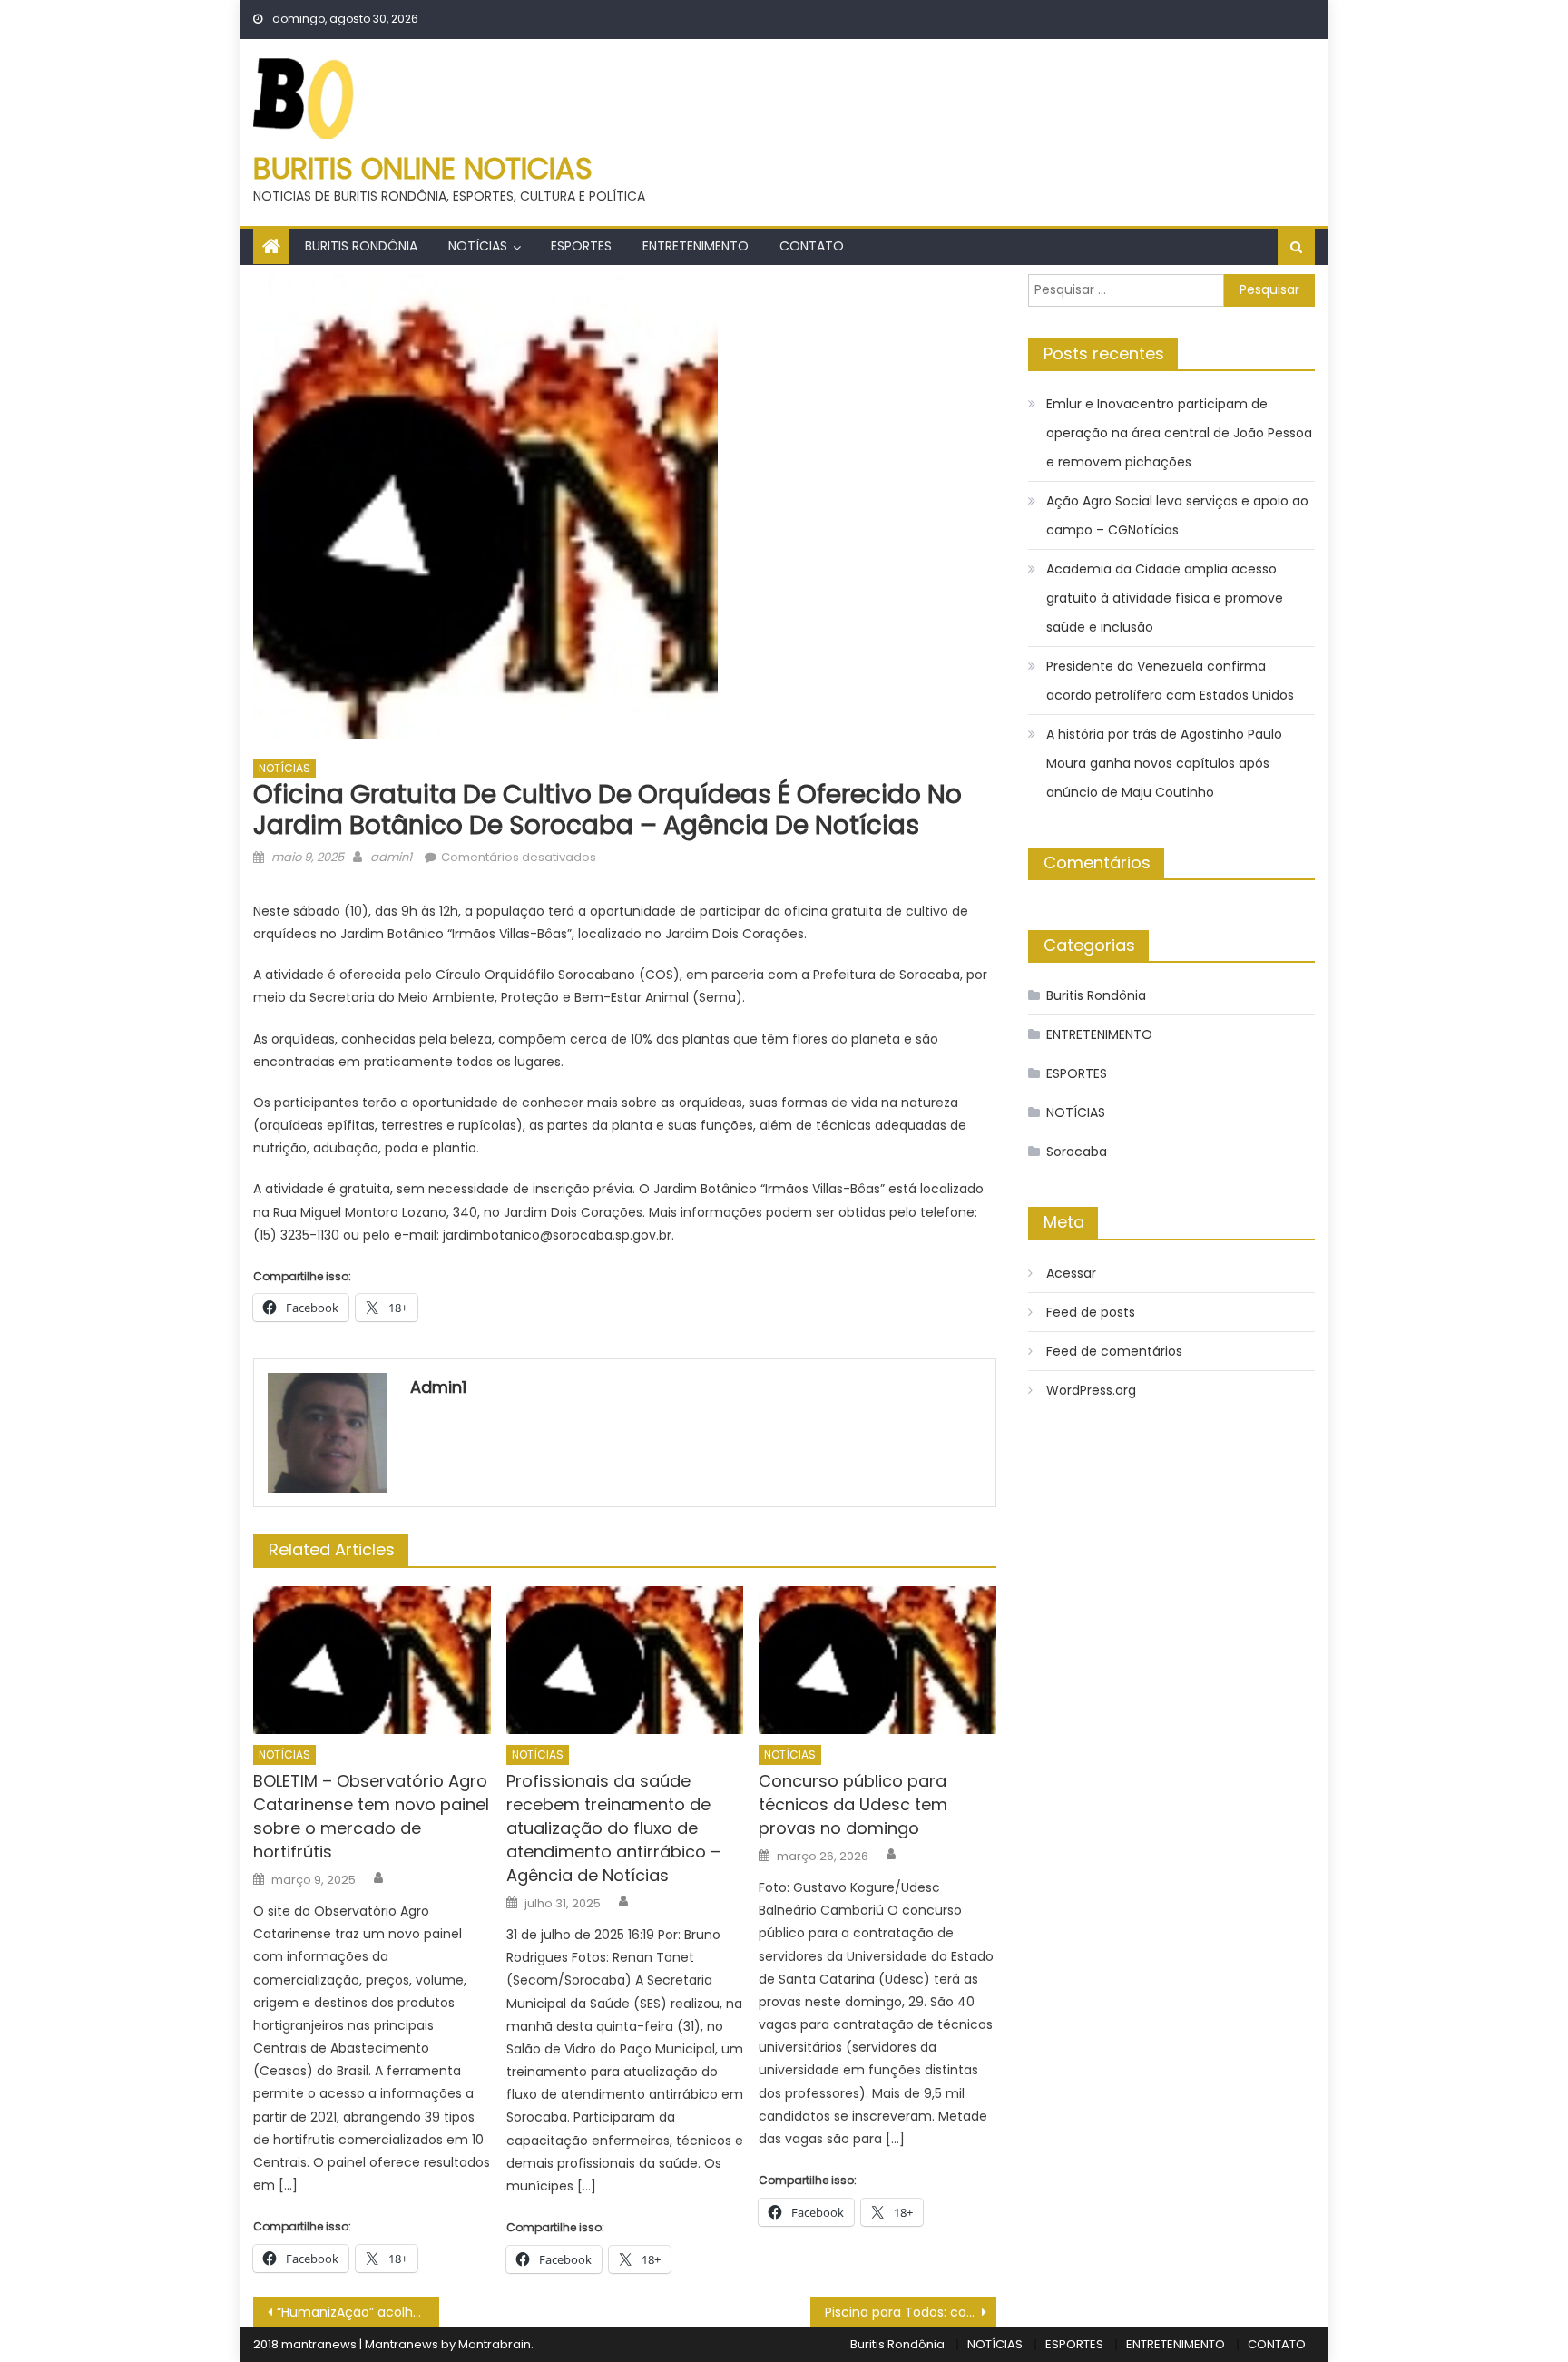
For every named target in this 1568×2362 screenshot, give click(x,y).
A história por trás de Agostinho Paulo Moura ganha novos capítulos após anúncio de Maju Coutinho (1164, 763)
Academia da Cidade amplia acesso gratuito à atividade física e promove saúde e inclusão (1165, 598)
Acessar (1071, 1273)
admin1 (391, 857)
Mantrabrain (495, 2344)
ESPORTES (581, 246)
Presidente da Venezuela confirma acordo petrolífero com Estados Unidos (1170, 681)
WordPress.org (1091, 1390)
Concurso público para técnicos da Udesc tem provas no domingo (853, 1804)
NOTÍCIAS (478, 246)
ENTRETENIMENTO (696, 246)
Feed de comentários (1114, 1351)
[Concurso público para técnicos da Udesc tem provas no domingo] (877, 1661)
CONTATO (812, 246)
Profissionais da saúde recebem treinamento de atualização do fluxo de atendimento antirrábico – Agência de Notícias (613, 1828)
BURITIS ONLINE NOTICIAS (423, 168)
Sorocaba (1077, 1152)
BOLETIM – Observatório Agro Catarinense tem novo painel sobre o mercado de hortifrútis (371, 1816)
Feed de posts (1091, 1312)
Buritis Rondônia (361, 246)
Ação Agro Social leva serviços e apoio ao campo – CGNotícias (1177, 515)
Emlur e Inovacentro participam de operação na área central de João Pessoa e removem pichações (1179, 433)
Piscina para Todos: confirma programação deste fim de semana (911, 2312)
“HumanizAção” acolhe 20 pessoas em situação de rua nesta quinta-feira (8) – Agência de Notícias (358, 2312)
